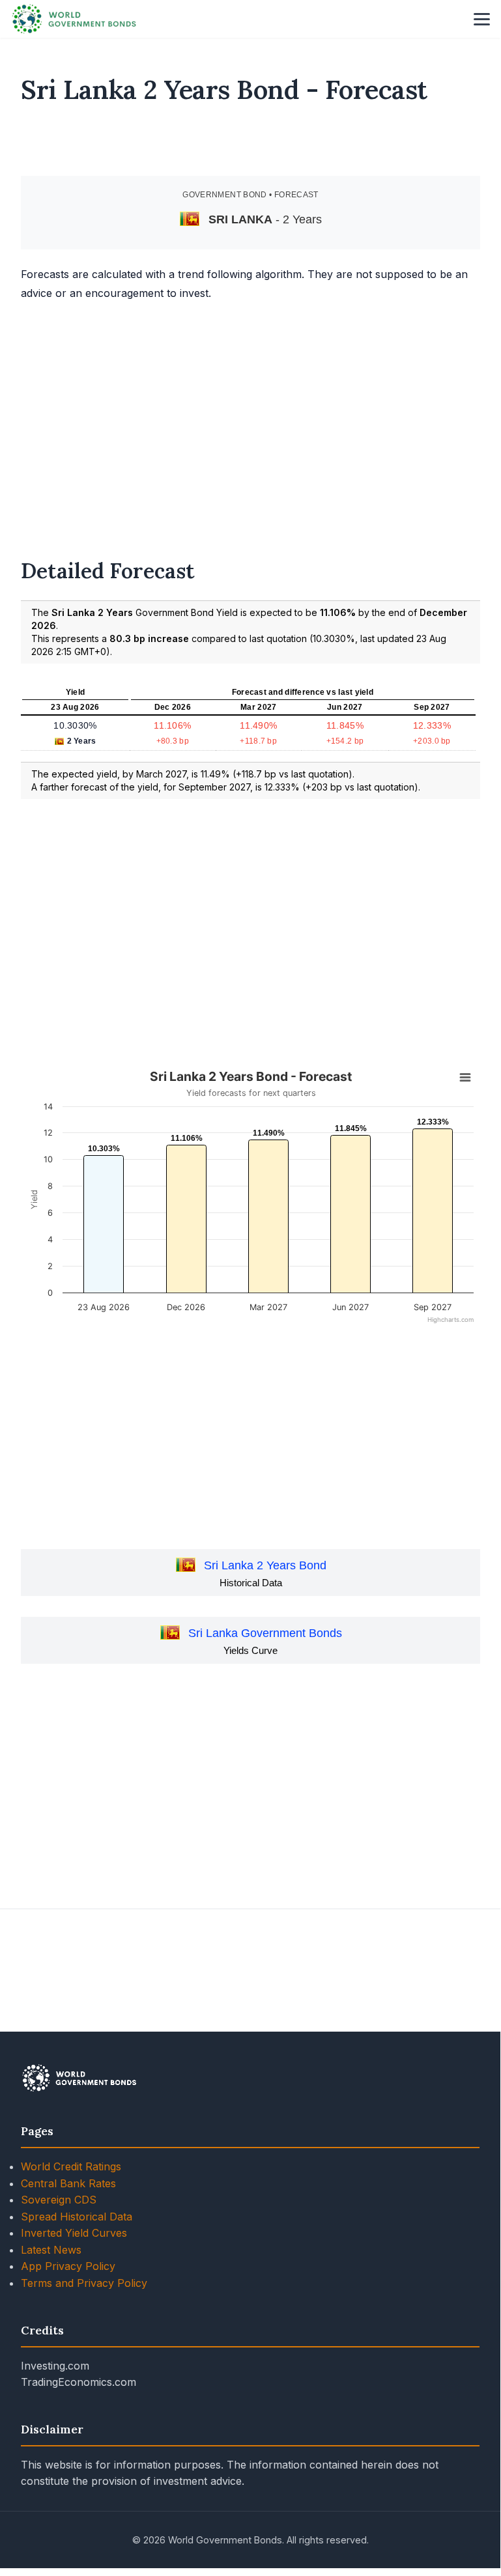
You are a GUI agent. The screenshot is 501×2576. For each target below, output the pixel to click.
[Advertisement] (251, 146)
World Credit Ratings (71, 2166)
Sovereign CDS (59, 2200)
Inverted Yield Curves (74, 2233)
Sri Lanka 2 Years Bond (265, 1565)
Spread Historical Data (77, 2217)
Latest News (51, 2250)
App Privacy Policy (68, 2266)
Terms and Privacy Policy (84, 2283)
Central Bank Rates (68, 2183)
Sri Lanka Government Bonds (265, 1633)
